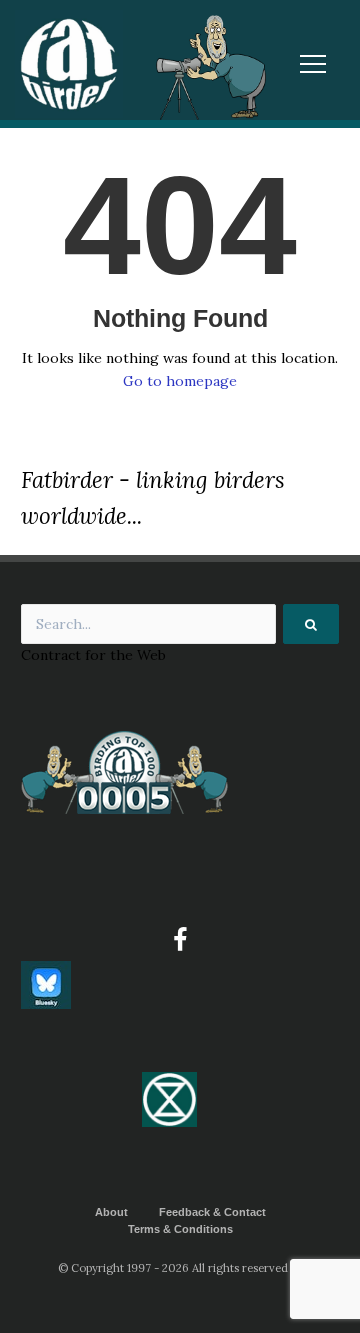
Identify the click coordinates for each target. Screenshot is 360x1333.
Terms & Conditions (180, 1229)
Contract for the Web (93, 655)
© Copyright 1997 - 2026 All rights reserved (173, 1268)
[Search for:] (180, 624)
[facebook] (180, 940)
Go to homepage (180, 381)
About (111, 1212)
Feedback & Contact (212, 1212)
